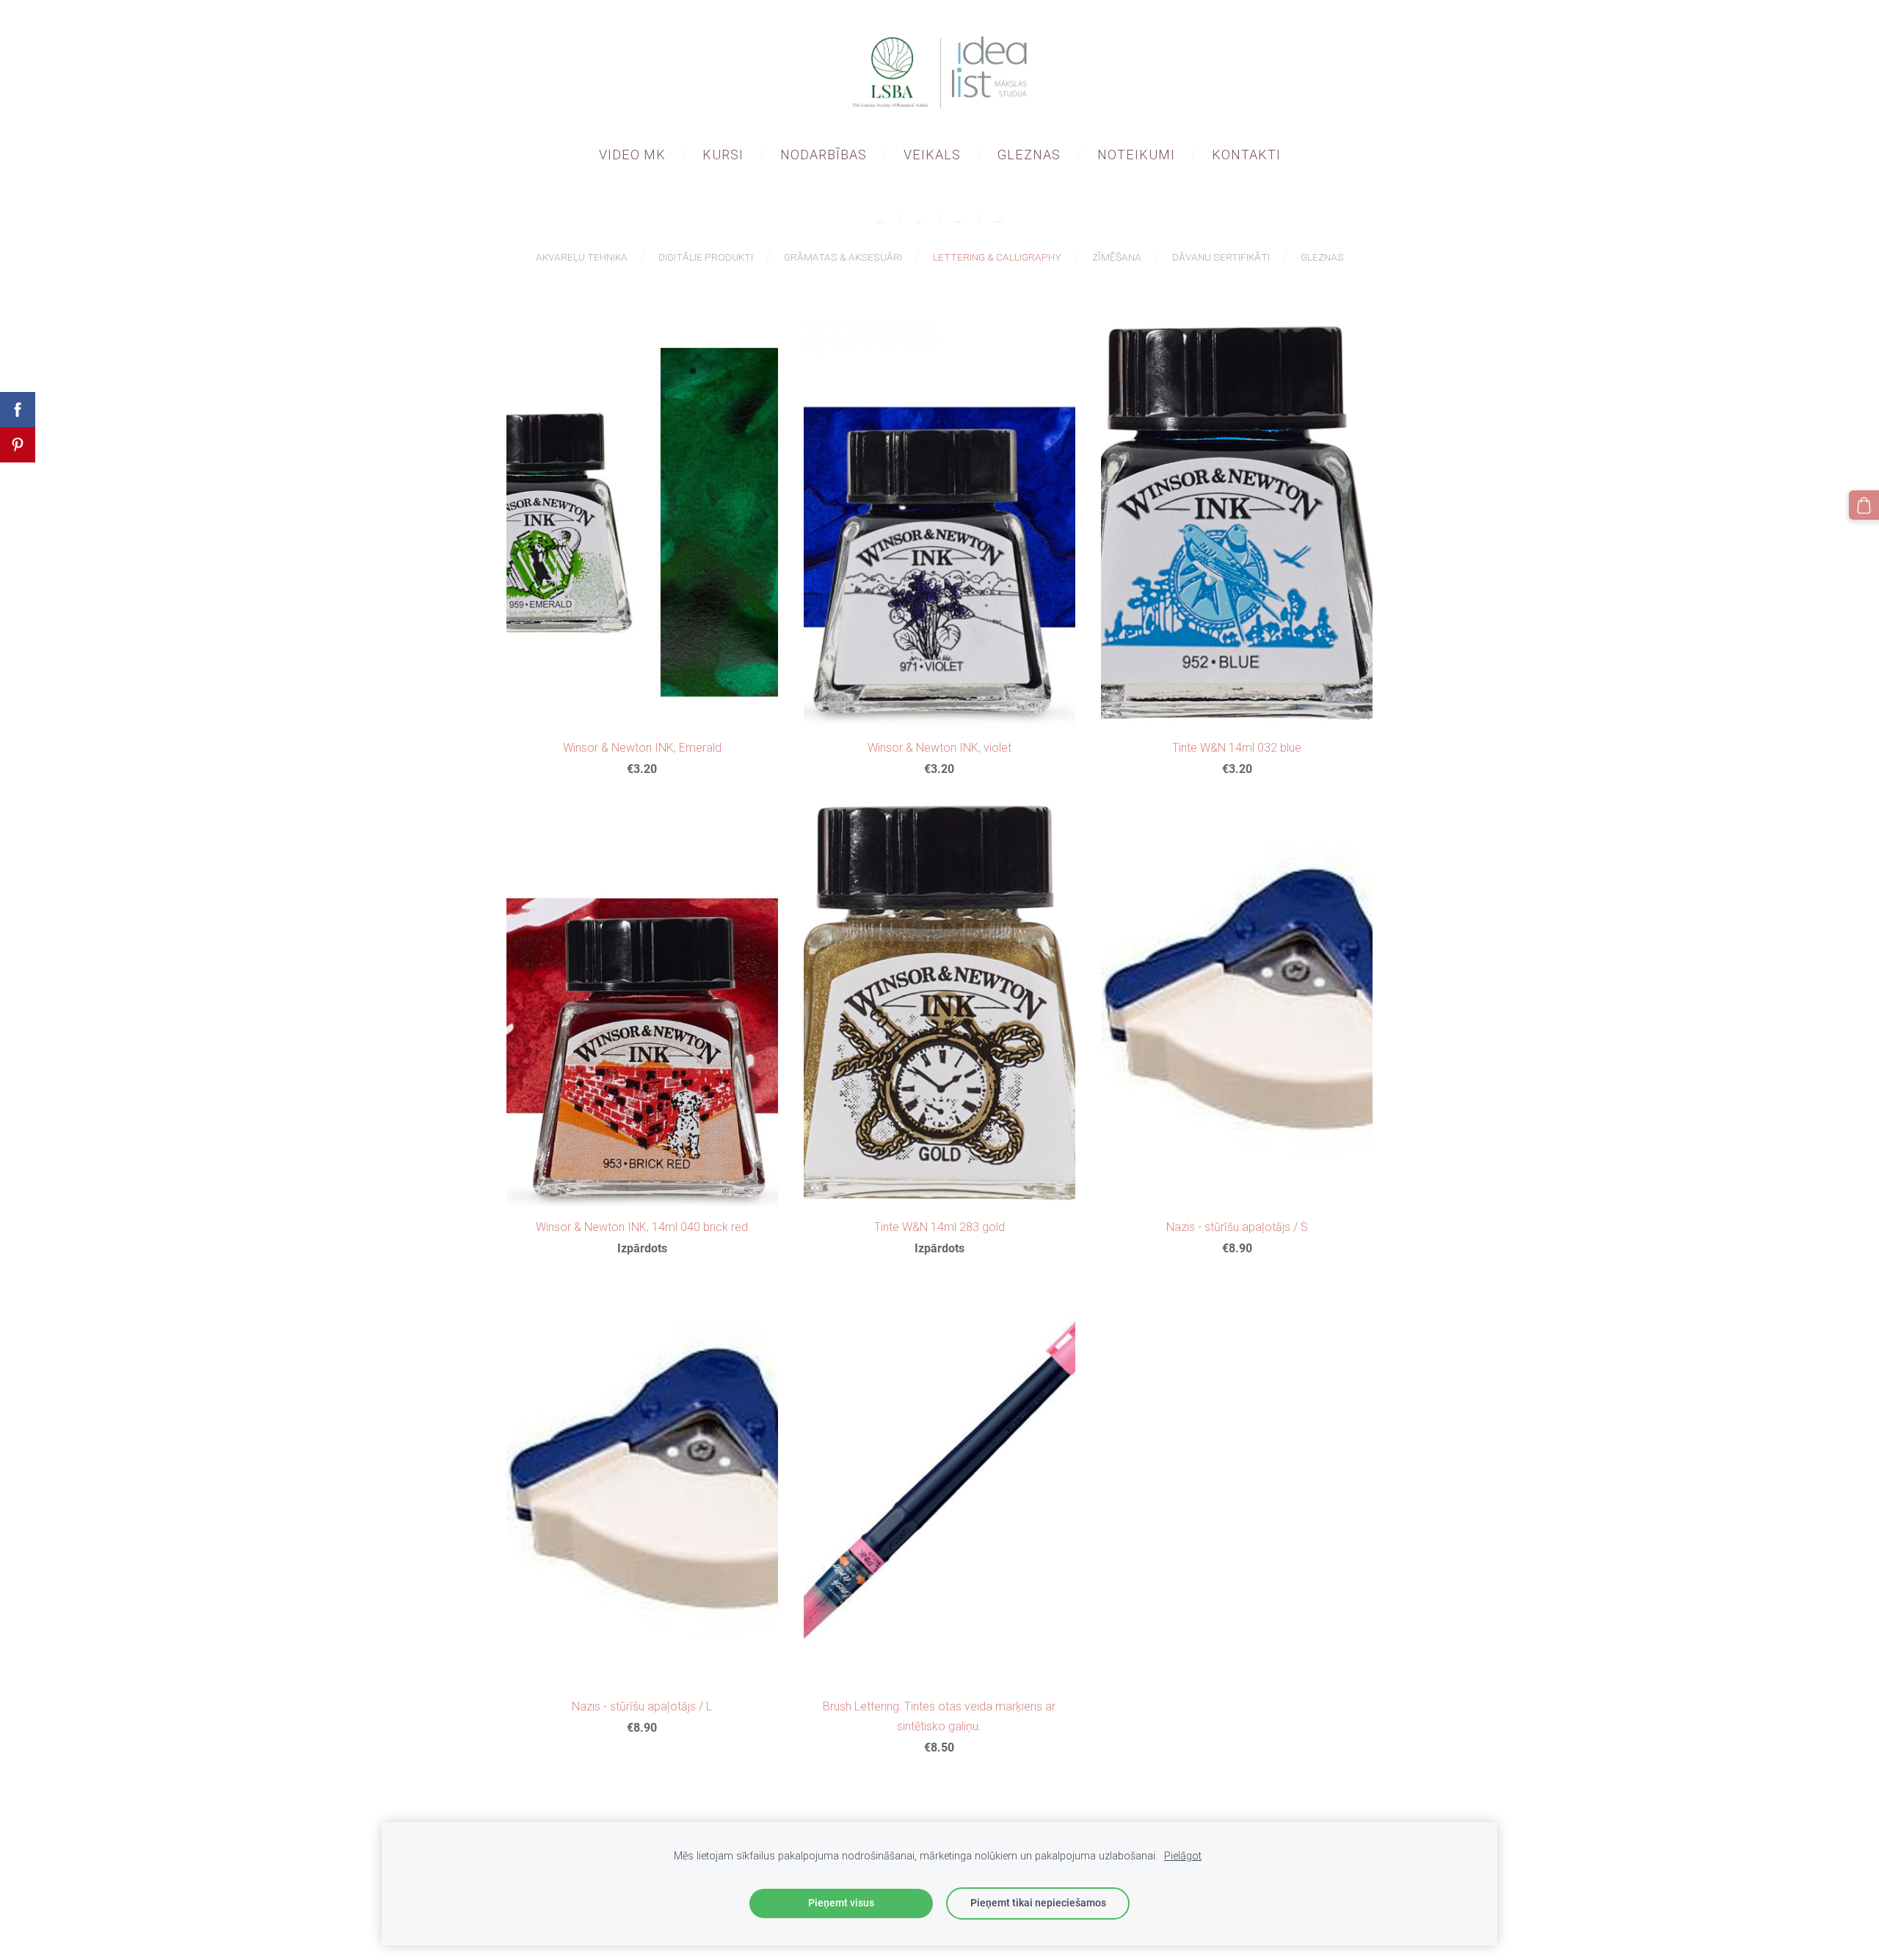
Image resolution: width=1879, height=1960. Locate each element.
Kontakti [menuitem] (1246, 155)
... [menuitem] (880, 218)
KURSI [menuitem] (723, 155)
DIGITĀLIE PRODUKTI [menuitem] (706, 257)
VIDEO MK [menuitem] (632, 155)
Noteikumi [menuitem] (1136, 155)
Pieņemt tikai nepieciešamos (1038, 1903)
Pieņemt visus (841, 1903)
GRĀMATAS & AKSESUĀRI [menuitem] (843, 257)
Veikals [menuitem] (932, 155)
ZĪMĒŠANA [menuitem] (1117, 257)
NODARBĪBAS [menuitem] (824, 155)
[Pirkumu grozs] (1864, 505)
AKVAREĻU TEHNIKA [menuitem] (582, 257)
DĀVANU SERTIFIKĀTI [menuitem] (1221, 257)
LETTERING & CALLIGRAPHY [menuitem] (997, 257)
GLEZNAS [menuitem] (1029, 155)
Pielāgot (1183, 1856)
